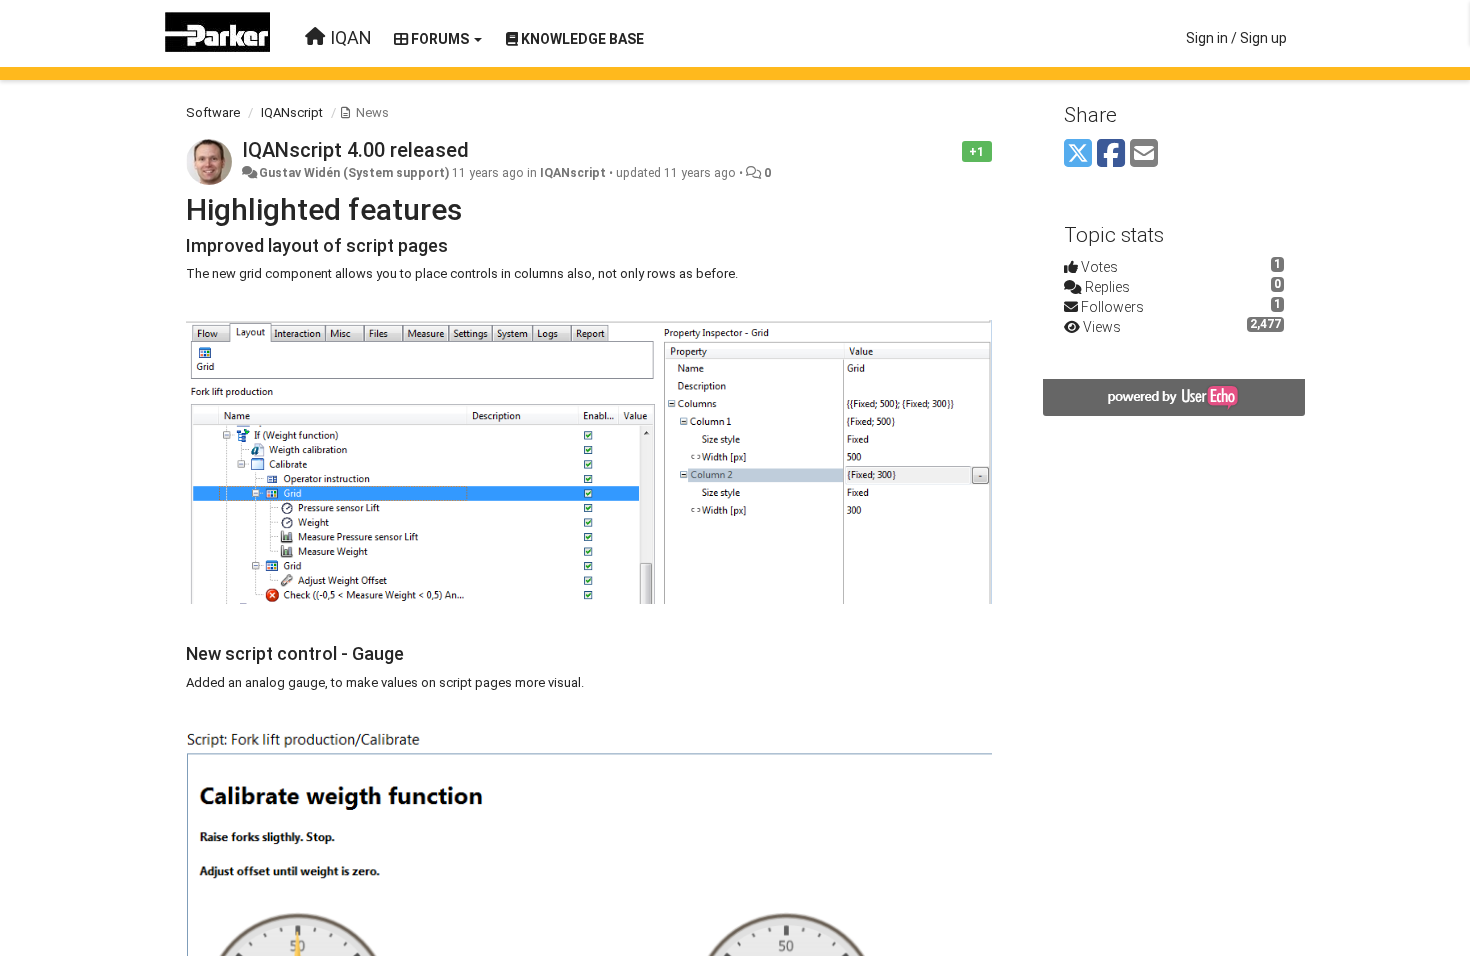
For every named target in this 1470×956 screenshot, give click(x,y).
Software (213, 112)
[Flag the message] (951, 150)
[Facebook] (1111, 154)
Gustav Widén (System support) (354, 173)
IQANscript (292, 112)
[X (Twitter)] (1078, 154)
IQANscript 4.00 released (355, 150)
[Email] (1144, 154)
